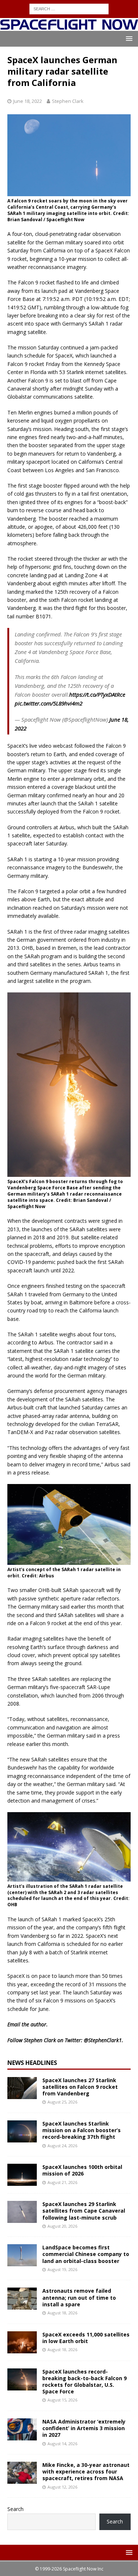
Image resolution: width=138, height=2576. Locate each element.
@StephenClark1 (103, 2040)
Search (15, 2509)
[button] (128, 38)
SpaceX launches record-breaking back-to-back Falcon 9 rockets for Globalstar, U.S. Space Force (84, 2382)
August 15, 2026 (62, 2400)
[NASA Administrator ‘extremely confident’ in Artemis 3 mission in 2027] (22, 2429)
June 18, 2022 (28, 101)
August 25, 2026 (62, 2102)
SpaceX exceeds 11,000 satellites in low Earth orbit (86, 2338)
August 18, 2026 (62, 2313)
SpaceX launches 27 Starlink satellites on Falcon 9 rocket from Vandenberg (80, 2087)
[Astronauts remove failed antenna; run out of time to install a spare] (22, 2299)
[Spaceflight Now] (69, 26)
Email (14, 2024)
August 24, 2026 (62, 2146)
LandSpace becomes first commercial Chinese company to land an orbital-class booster (86, 2254)
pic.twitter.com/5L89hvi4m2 (49, 703)
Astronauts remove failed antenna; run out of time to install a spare (79, 2297)
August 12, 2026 (62, 2487)
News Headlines (32, 2063)
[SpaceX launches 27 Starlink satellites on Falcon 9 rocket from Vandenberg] (22, 2088)
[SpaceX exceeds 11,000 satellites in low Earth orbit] (22, 2342)
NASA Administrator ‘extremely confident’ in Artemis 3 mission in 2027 (84, 2428)
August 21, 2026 (62, 2182)
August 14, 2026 (62, 2444)
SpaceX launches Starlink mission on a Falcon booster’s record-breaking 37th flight (82, 2130)
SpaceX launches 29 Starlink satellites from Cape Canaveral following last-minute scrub (84, 2211)
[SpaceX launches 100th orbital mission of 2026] (22, 2175)
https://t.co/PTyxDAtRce (97, 694)
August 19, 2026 (62, 2269)
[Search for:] (69, 8)
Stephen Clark (68, 101)
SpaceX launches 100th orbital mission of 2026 (82, 2170)
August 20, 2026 (62, 2226)
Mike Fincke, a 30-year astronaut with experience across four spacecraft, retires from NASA (86, 2471)
